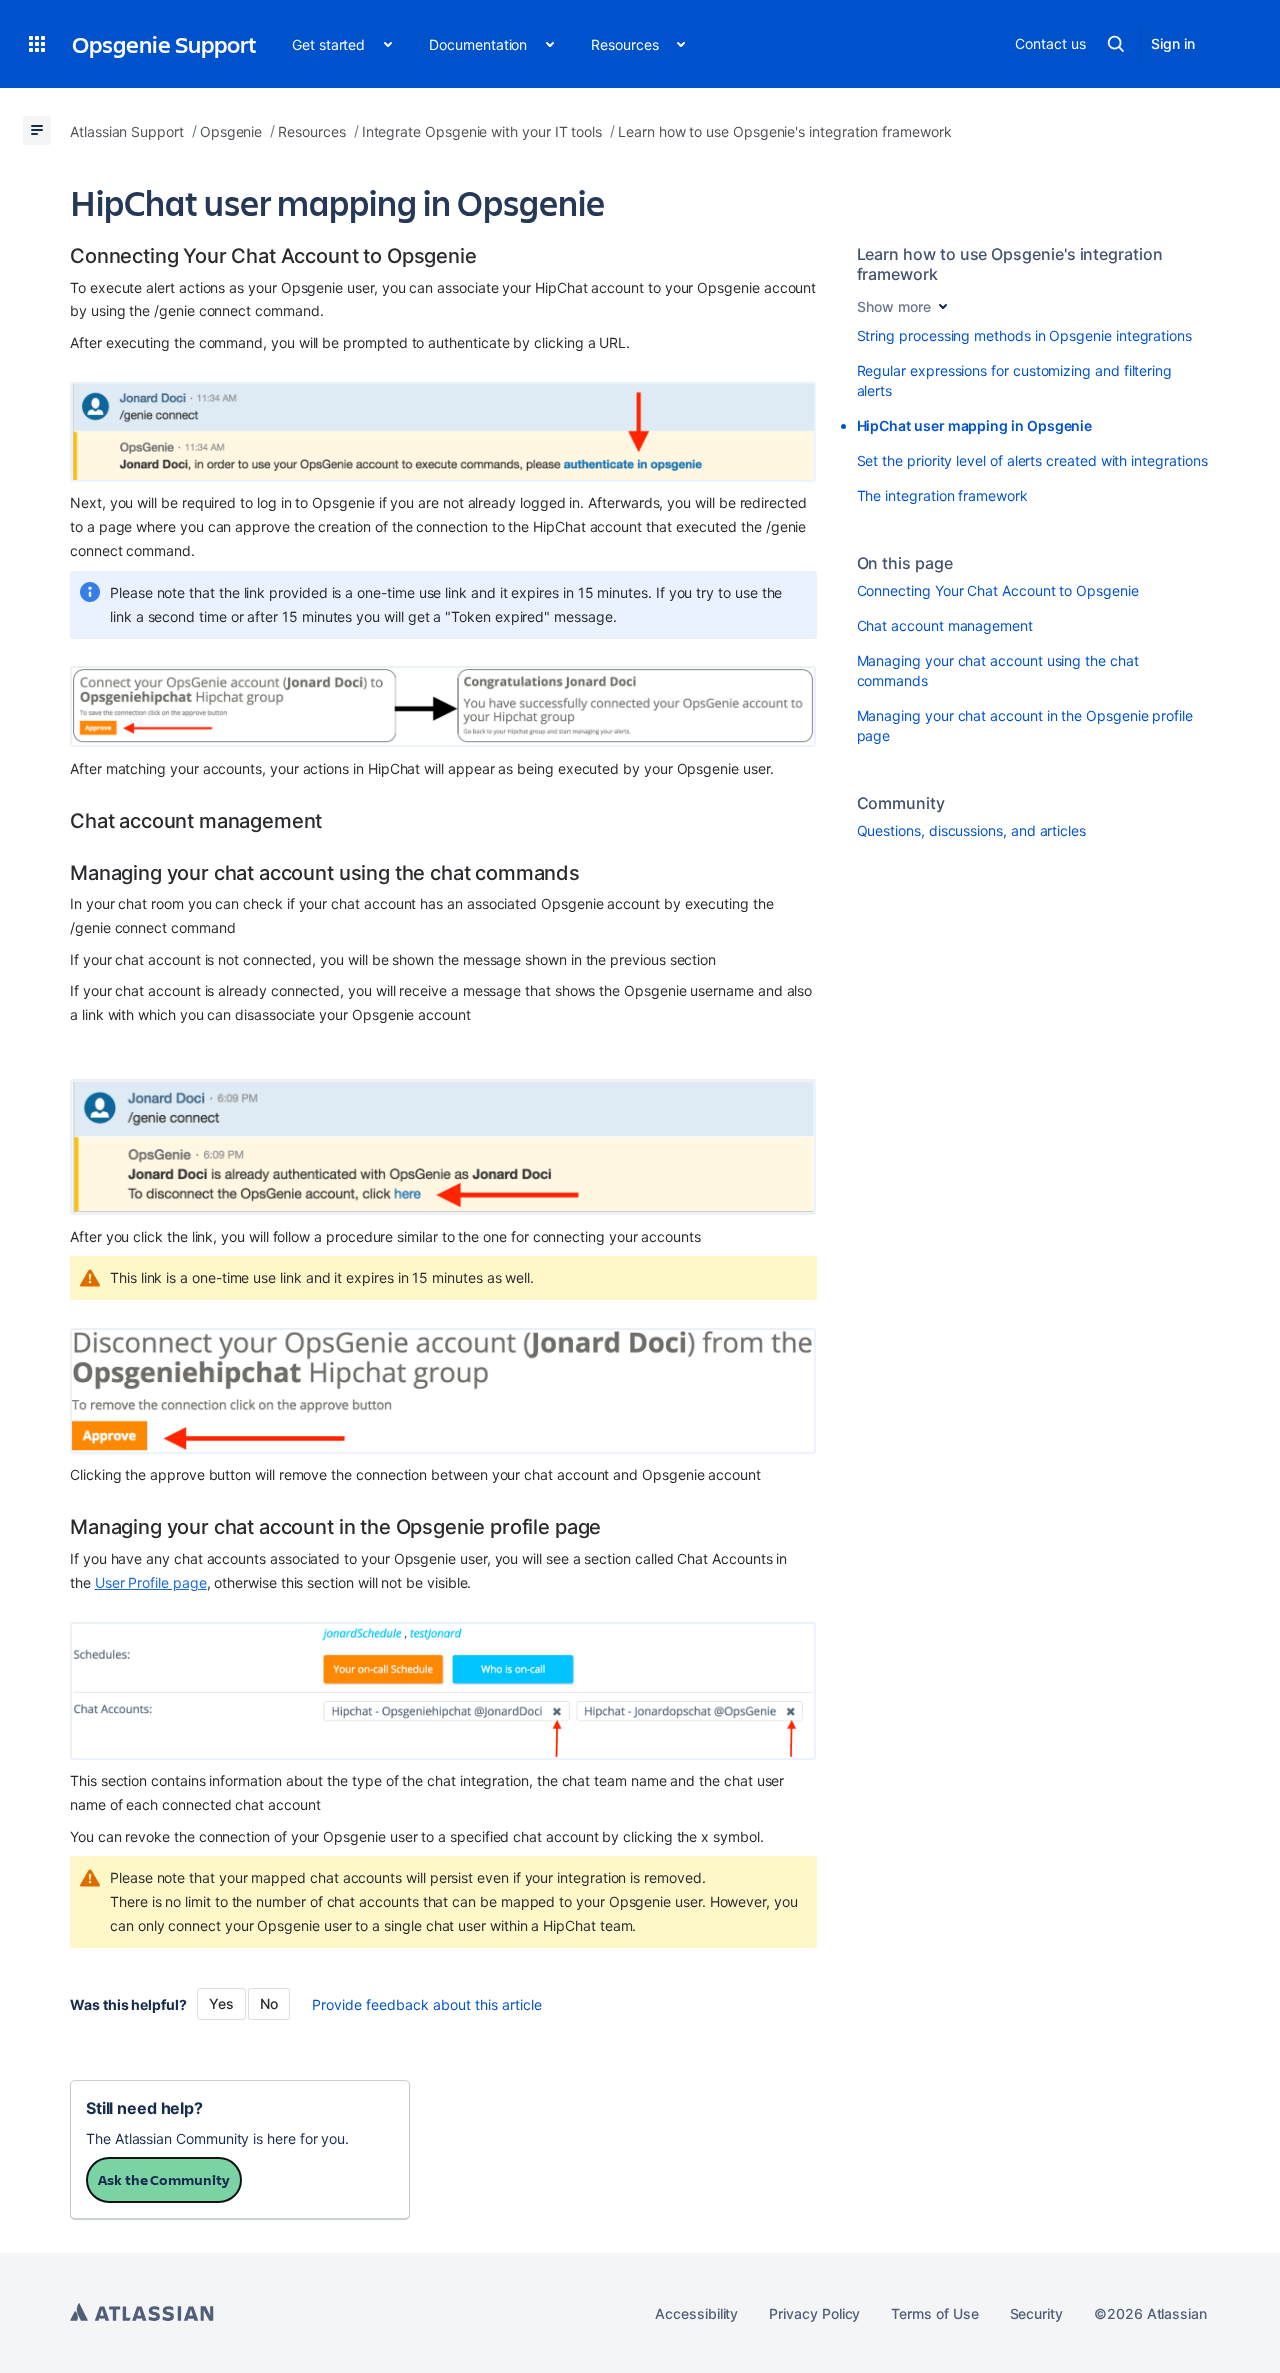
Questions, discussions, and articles (971, 830)
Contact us (1050, 43)
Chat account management (945, 625)
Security (1036, 2313)
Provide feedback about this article (427, 2004)
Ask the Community (164, 2179)
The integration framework (942, 495)
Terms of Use (934, 2313)
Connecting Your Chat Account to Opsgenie (998, 590)
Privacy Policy (814, 2313)
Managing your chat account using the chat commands (998, 670)
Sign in (1173, 43)
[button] (37, 44)
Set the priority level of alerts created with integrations (1032, 460)
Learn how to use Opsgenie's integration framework (1010, 264)
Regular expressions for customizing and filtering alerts (1015, 380)
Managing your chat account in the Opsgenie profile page (1025, 725)
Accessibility (696, 2313)
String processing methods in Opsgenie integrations (1025, 335)
